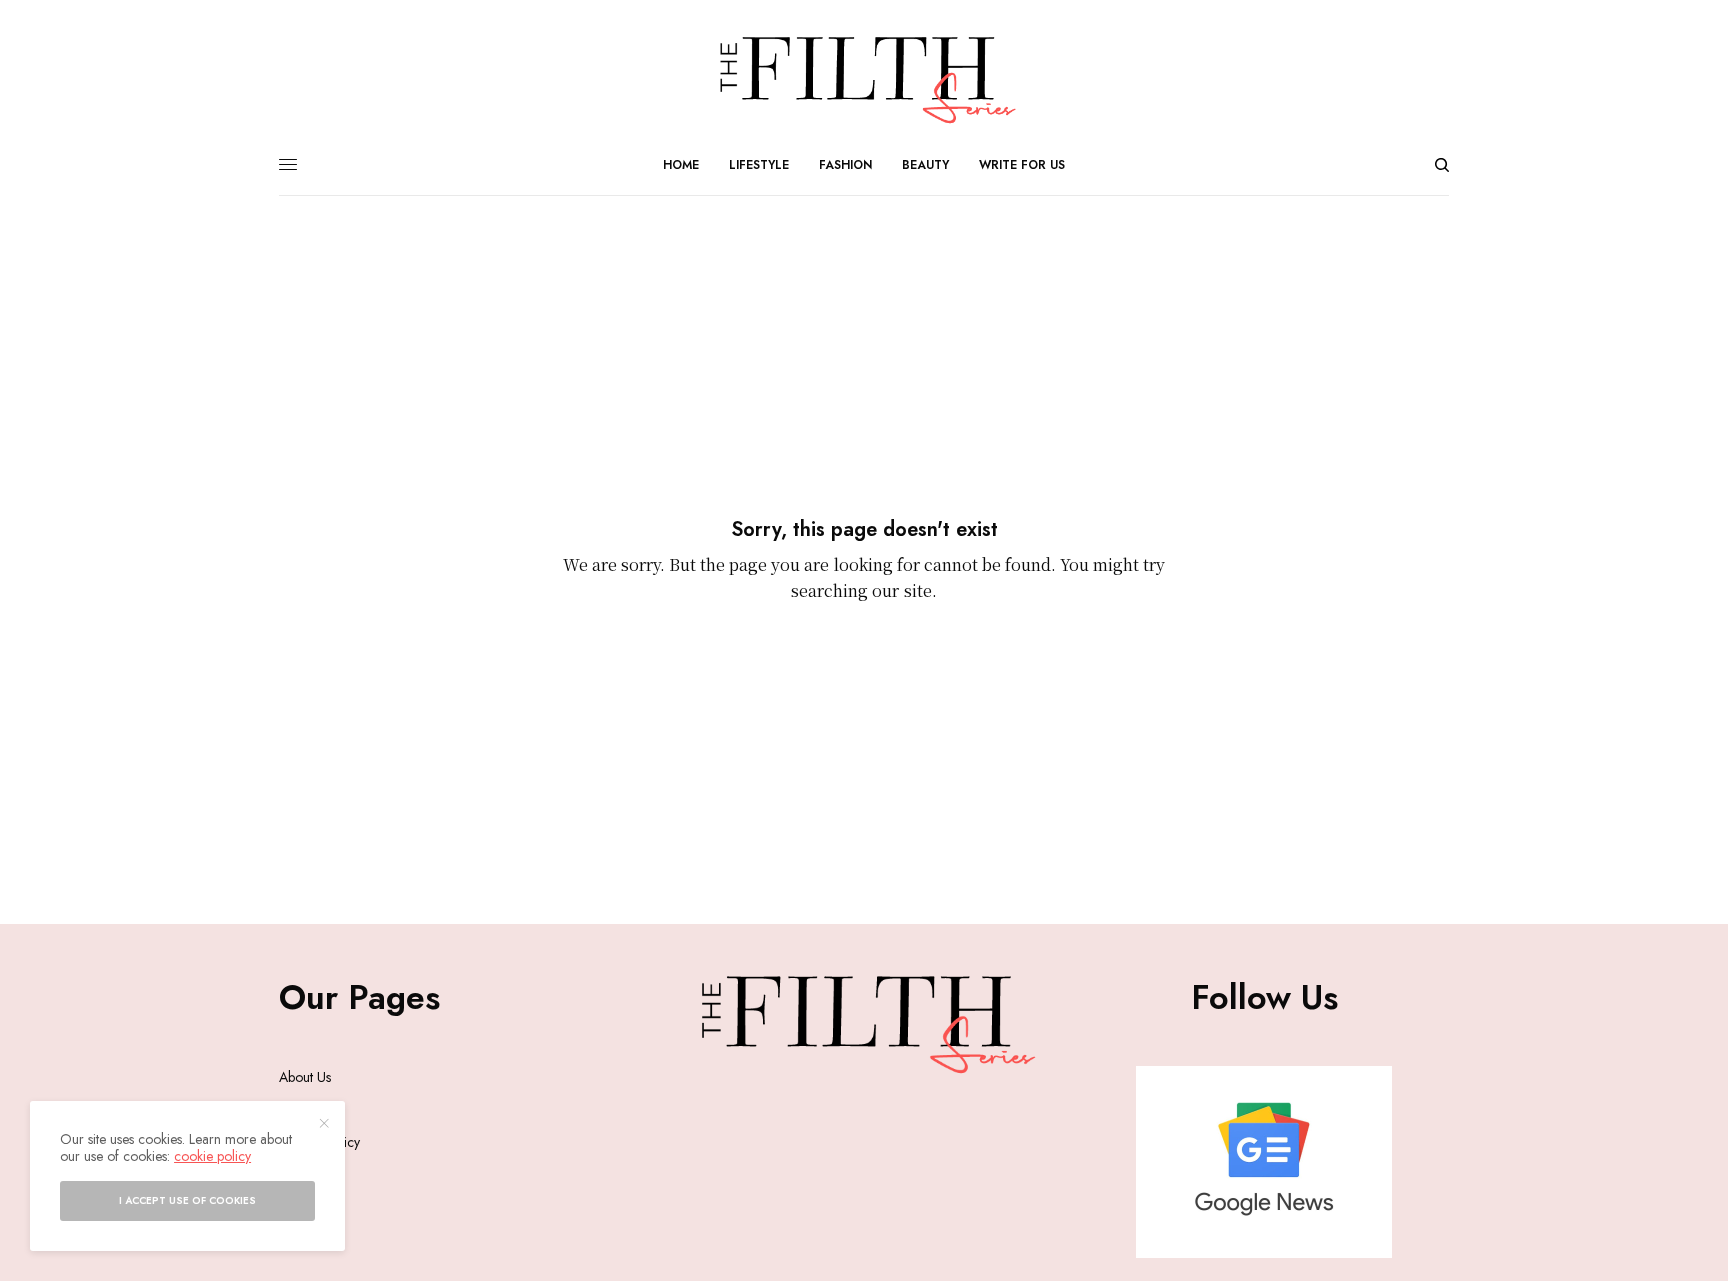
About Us (305, 1077)
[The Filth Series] (864, 80)
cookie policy (212, 1156)
